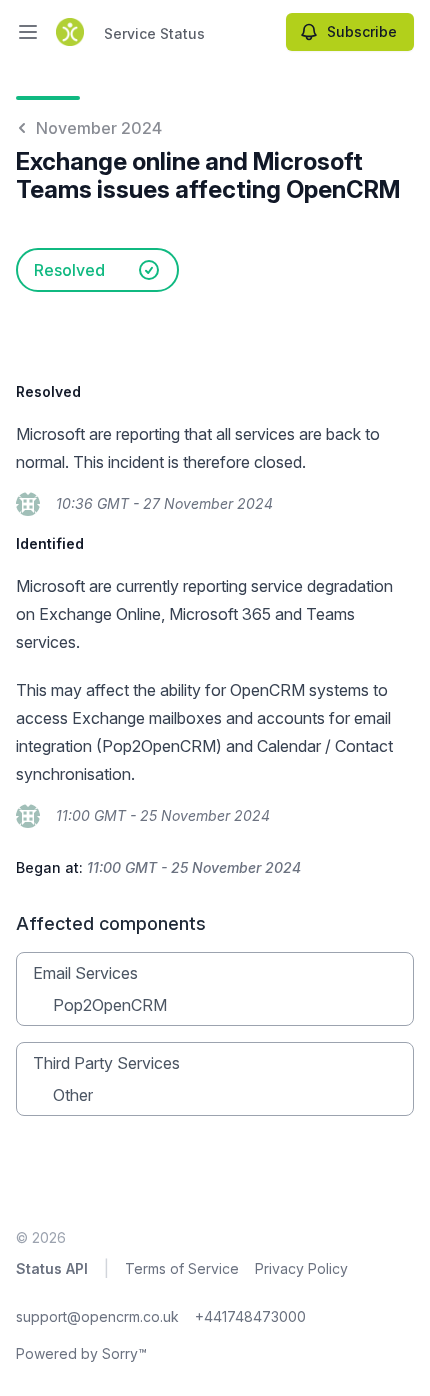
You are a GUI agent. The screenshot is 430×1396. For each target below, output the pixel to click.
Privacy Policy (301, 1268)
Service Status (154, 33)
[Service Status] (70, 32)
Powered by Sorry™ (81, 1353)
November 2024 (99, 128)
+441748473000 (250, 1316)
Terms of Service (182, 1268)
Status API (52, 1268)
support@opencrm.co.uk (97, 1316)
